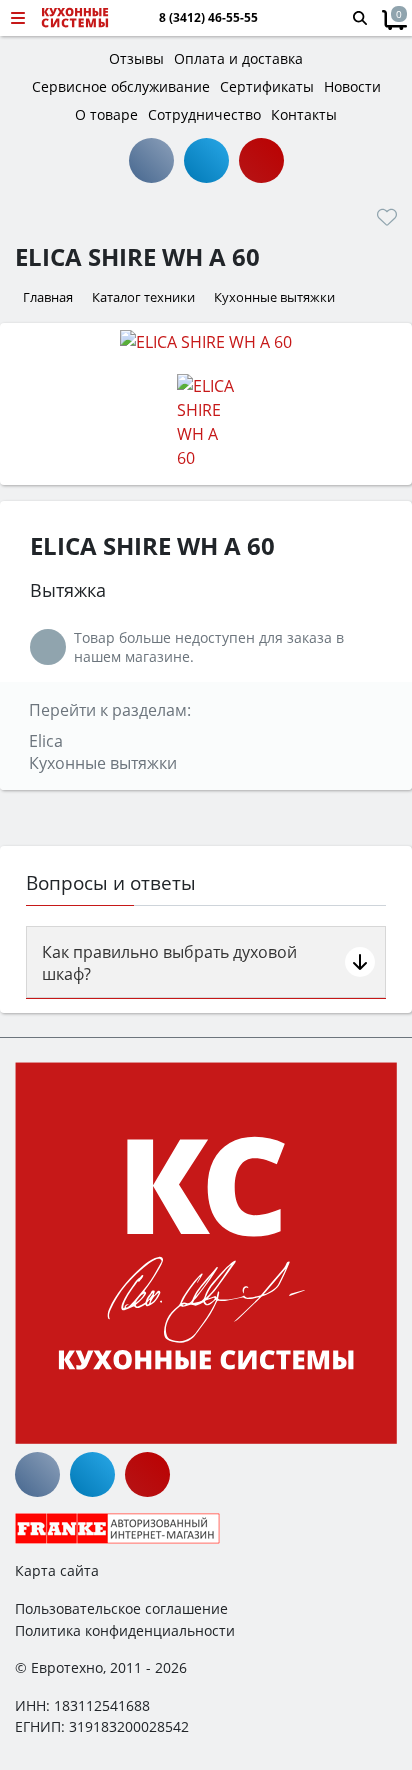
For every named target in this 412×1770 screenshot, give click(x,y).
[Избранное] (387, 217)
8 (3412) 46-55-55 (208, 18)
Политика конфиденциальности (125, 1630)
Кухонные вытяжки (103, 763)
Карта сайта (57, 1570)
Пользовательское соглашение (121, 1608)
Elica (46, 741)
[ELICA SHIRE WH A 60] (206, 341)
